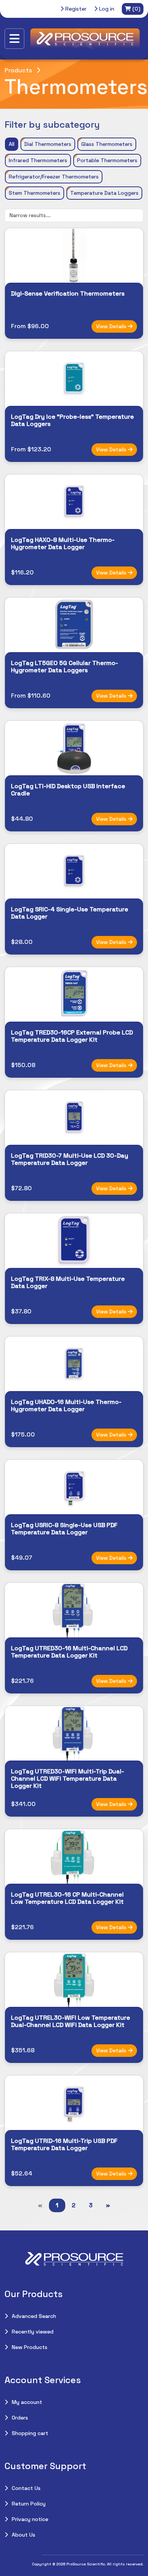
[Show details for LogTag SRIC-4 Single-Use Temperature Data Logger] (74, 871)
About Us (24, 2535)
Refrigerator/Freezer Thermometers (54, 177)
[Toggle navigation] (14, 39)
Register (75, 9)
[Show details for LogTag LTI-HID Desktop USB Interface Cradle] (74, 748)
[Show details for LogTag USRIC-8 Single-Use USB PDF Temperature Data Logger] (74, 1487)
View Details (112, 326)
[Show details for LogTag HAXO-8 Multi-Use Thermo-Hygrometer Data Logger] (74, 502)
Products (18, 70)
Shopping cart (30, 2433)
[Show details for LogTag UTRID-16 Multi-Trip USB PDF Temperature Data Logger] (74, 2103)
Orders (20, 2418)
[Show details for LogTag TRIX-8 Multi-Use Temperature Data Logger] (74, 1241)
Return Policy (29, 2504)
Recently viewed (33, 2332)
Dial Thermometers (48, 144)
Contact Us (26, 2488)
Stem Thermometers (35, 193)
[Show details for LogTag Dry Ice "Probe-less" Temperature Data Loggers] (74, 379)
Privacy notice (30, 2519)
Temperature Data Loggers (104, 193)
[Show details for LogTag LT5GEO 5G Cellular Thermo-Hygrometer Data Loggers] (74, 625)
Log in (106, 9)
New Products (30, 2347)
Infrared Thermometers (38, 160)
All (12, 144)
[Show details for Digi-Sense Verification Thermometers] (74, 255)
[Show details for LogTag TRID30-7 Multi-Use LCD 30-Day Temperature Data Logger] (74, 1117)
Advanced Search (34, 2316)
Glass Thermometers (107, 144)
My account (27, 2402)
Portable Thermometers (107, 160)
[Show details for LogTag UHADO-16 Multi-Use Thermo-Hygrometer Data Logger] (74, 1364)
